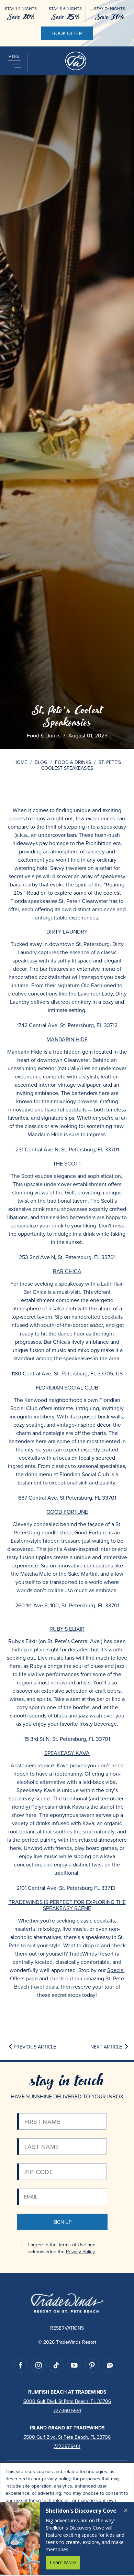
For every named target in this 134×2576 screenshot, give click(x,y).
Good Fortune (67, 1512)
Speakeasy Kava (67, 1753)
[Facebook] (21, 2365)
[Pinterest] (92, 2365)
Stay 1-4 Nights (21, 9)
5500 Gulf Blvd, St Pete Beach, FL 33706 (67, 2437)
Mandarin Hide (67, 1039)
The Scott (67, 1163)
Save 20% (21, 17)
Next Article (106, 2047)
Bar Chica (67, 1271)
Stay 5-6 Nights (65, 9)
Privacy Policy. (81, 2252)
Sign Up (62, 2222)
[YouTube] (74, 2365)
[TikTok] (56, 2365)
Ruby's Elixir (67, 1629)
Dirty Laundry (67, 932)
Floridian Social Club (67, 1387)
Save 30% (110, 17)
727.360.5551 (67, 2410)
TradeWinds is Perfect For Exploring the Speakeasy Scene (67, 1905)
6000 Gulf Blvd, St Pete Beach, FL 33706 (67, 2401)
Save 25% (65, 17)
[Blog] (110, 2365)
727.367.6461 (67, 2446)
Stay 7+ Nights (110, 9)
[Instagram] (38, 2365)
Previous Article (35, 2047)
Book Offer (67, 33)
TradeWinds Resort (91, 1954)
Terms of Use (72, 2245)
